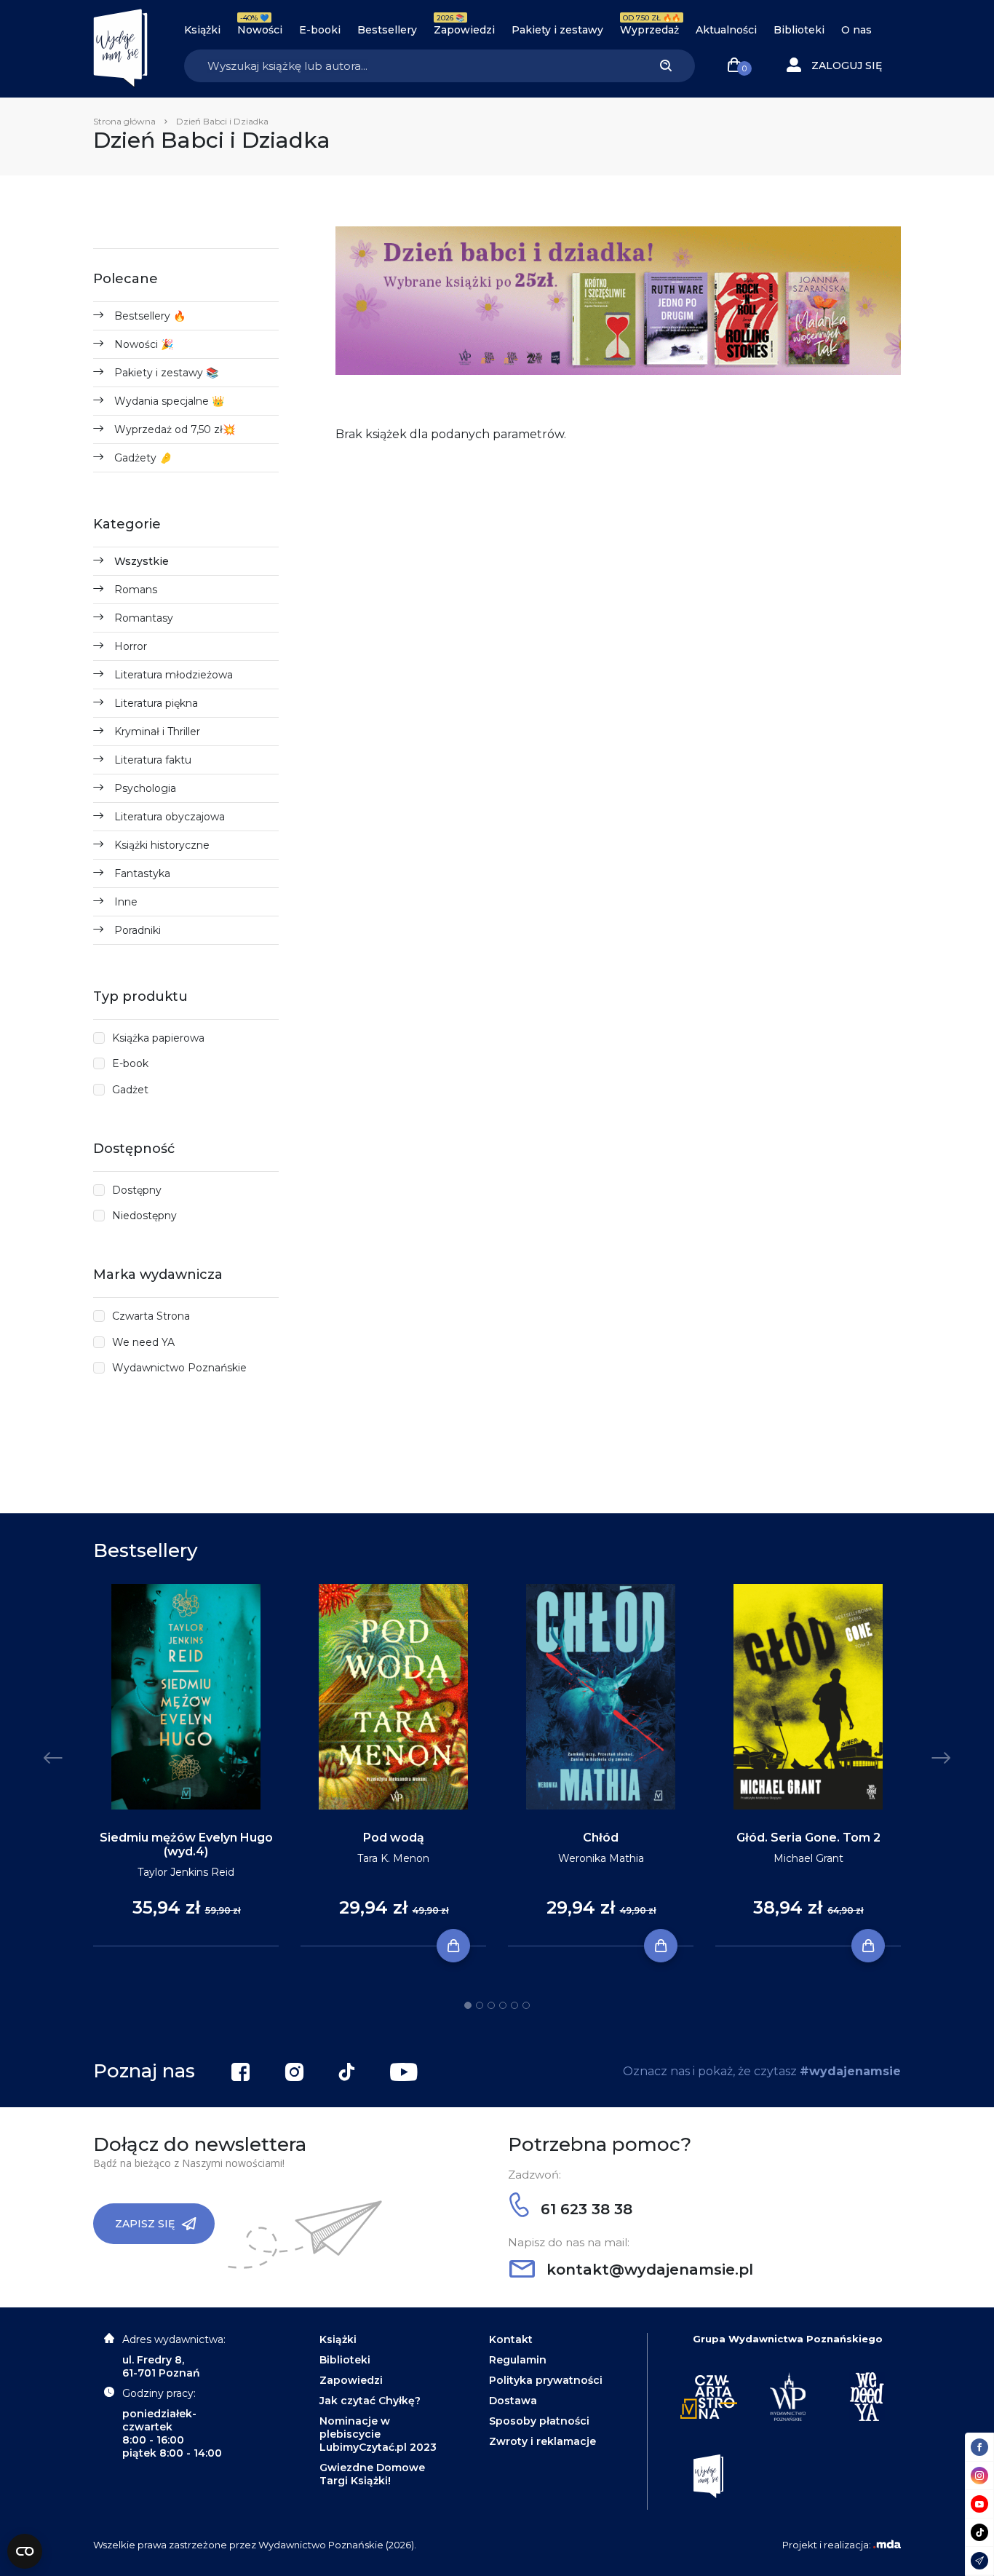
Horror (131, 646)
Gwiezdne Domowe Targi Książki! (372, 2474)
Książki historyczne (162, 845)
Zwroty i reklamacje (542, 2441)
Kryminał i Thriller (157, 732)
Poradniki (138, 930)
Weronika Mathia (601, 1858)
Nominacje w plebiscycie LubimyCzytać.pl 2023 (378, 2434)
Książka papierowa (158, 1038)
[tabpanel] (186, 1765)
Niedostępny (144, 1216)
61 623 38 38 (584, 2209)
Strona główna (124, 121)
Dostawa (513, 2401)
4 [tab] (503, 2005)
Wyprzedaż (649, 30)
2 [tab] (480, 2005)
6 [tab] (526, 2005)
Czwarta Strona (151, 1316)
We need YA (143, 1342)
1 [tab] (468, 2005)
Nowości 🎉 (144, 344)
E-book (130, 1063)
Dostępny (137, 1190)
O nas (856, 30)
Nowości (260, 30)
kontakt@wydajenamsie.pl (648, 2270)
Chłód (601, 1838)
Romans (136, 590)
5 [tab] (514, 2005)
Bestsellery (387, 30)
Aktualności (726, 30)
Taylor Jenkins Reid (186, 1872)
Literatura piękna (156, 703)
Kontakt (511, 2339)
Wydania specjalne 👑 (169, 401)
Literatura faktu (153, 760)
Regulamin (518, 2360)
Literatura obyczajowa (170, 817)
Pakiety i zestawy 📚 (166, 373)
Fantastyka (142, 873)
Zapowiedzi (464, 30)
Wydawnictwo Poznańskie (179, 1368)
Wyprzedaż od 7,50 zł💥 (175, 429)
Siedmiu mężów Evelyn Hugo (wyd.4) (186, 1844)
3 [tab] (491, 2005)
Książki (202, 30)
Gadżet (130, 1090)
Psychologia (145, 788)
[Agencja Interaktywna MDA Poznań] (887, 2545)
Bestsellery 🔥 (150, 316)
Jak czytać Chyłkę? (370, 2401)
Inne (126, 902)
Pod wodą (394, 1838)
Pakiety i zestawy (557, 30)
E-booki (320, 30)
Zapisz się (145, 2224)
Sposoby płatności (539, 2421)
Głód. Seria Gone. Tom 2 (808, 1838)
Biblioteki (799, 30)
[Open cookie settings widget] (25, 2551)
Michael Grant (808, 1858)
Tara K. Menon (393, 1858)
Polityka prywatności (546, 2380)
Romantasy (144, 618)
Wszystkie (142, 561)
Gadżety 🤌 (143, 458)
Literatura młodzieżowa (174, 675)
